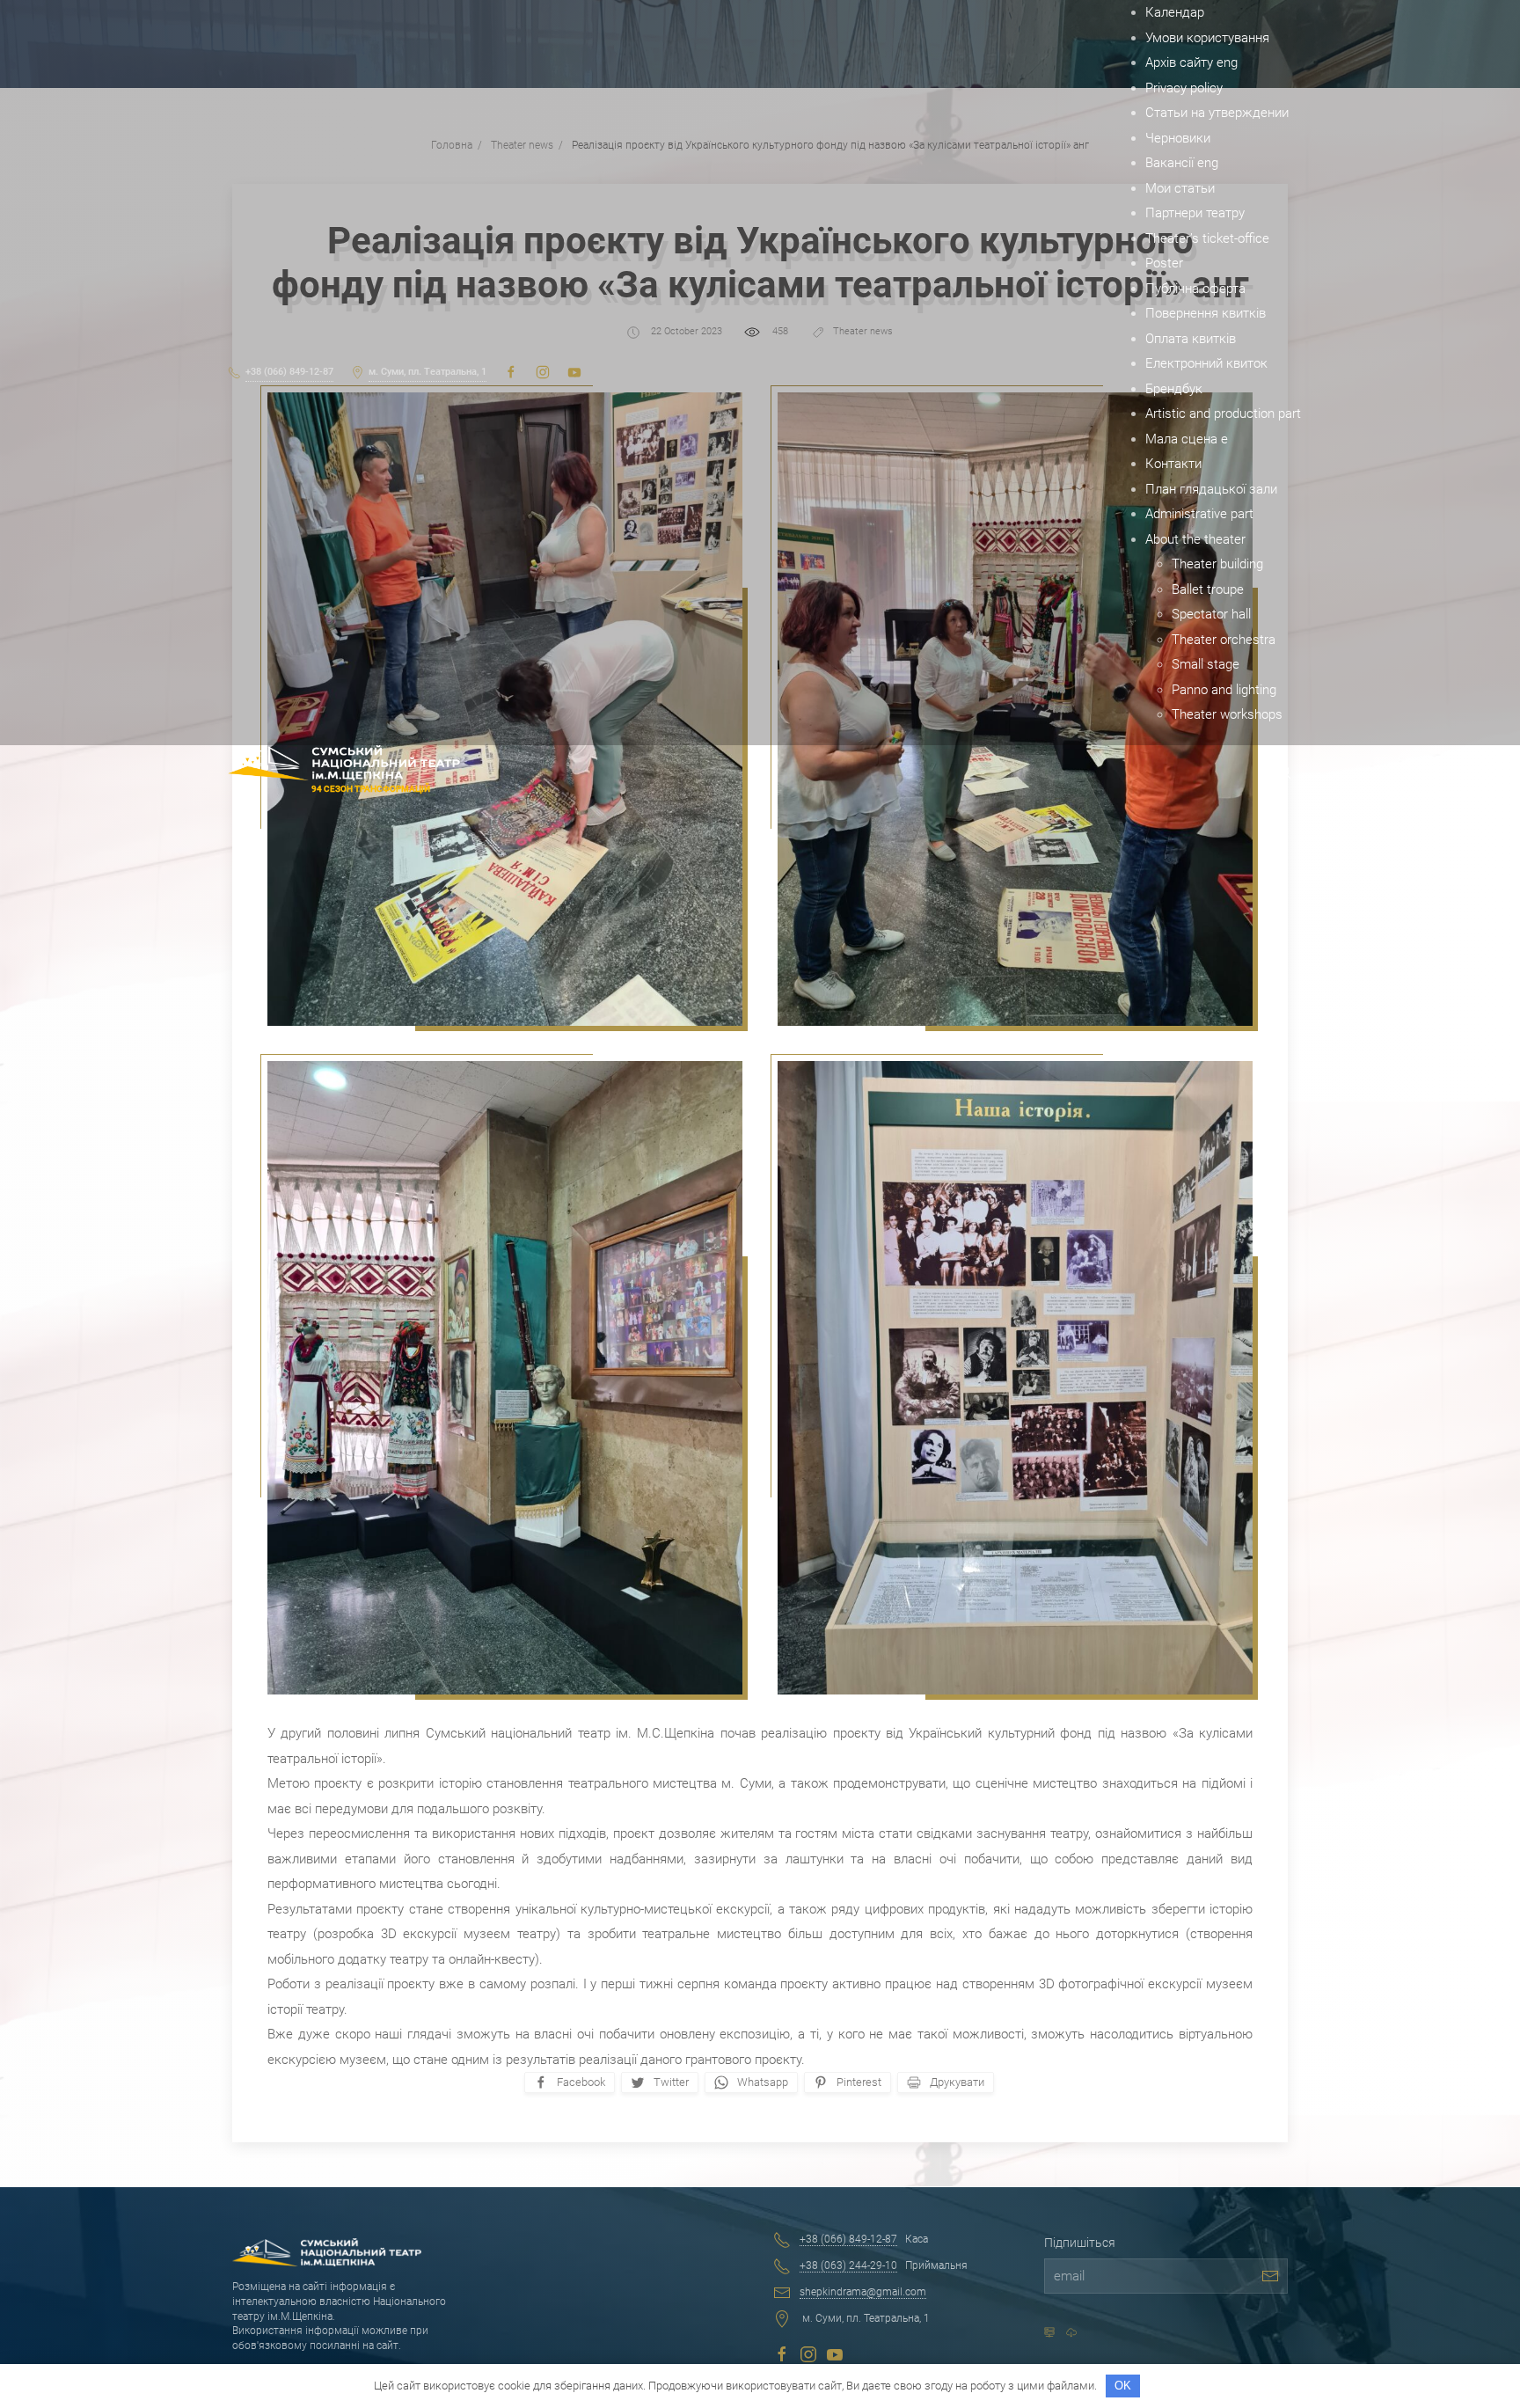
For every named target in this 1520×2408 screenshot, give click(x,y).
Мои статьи (1180, 188)
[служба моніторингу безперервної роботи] (1071, 2332)
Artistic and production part (1223, 414)
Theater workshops (1227, 714)
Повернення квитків (1206, 313)
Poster (1164, 263)
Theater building (1217, 564)
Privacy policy (1184, 88)
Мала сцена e (1187, 439)
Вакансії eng (1182, 163)
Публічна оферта (1195, 289)
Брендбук (1174, 389)
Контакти (1173, 464)
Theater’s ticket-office (1207, 238)
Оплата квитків (1191, 339)
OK (1123, 2386)
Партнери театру (1195, 213)
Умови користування (1207, 38)
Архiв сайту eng (1191, 62)
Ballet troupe (1208, 589)
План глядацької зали (1211, 489)
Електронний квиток (1206, 363)
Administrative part (1199, 514)
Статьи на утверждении (1217, 113)
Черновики (1178, 138)
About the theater (1195, 539)
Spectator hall (1211, 614)
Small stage (1206, 664)
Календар (1175, 12)
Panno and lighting (1224, 690)
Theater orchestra (1224, 640)
